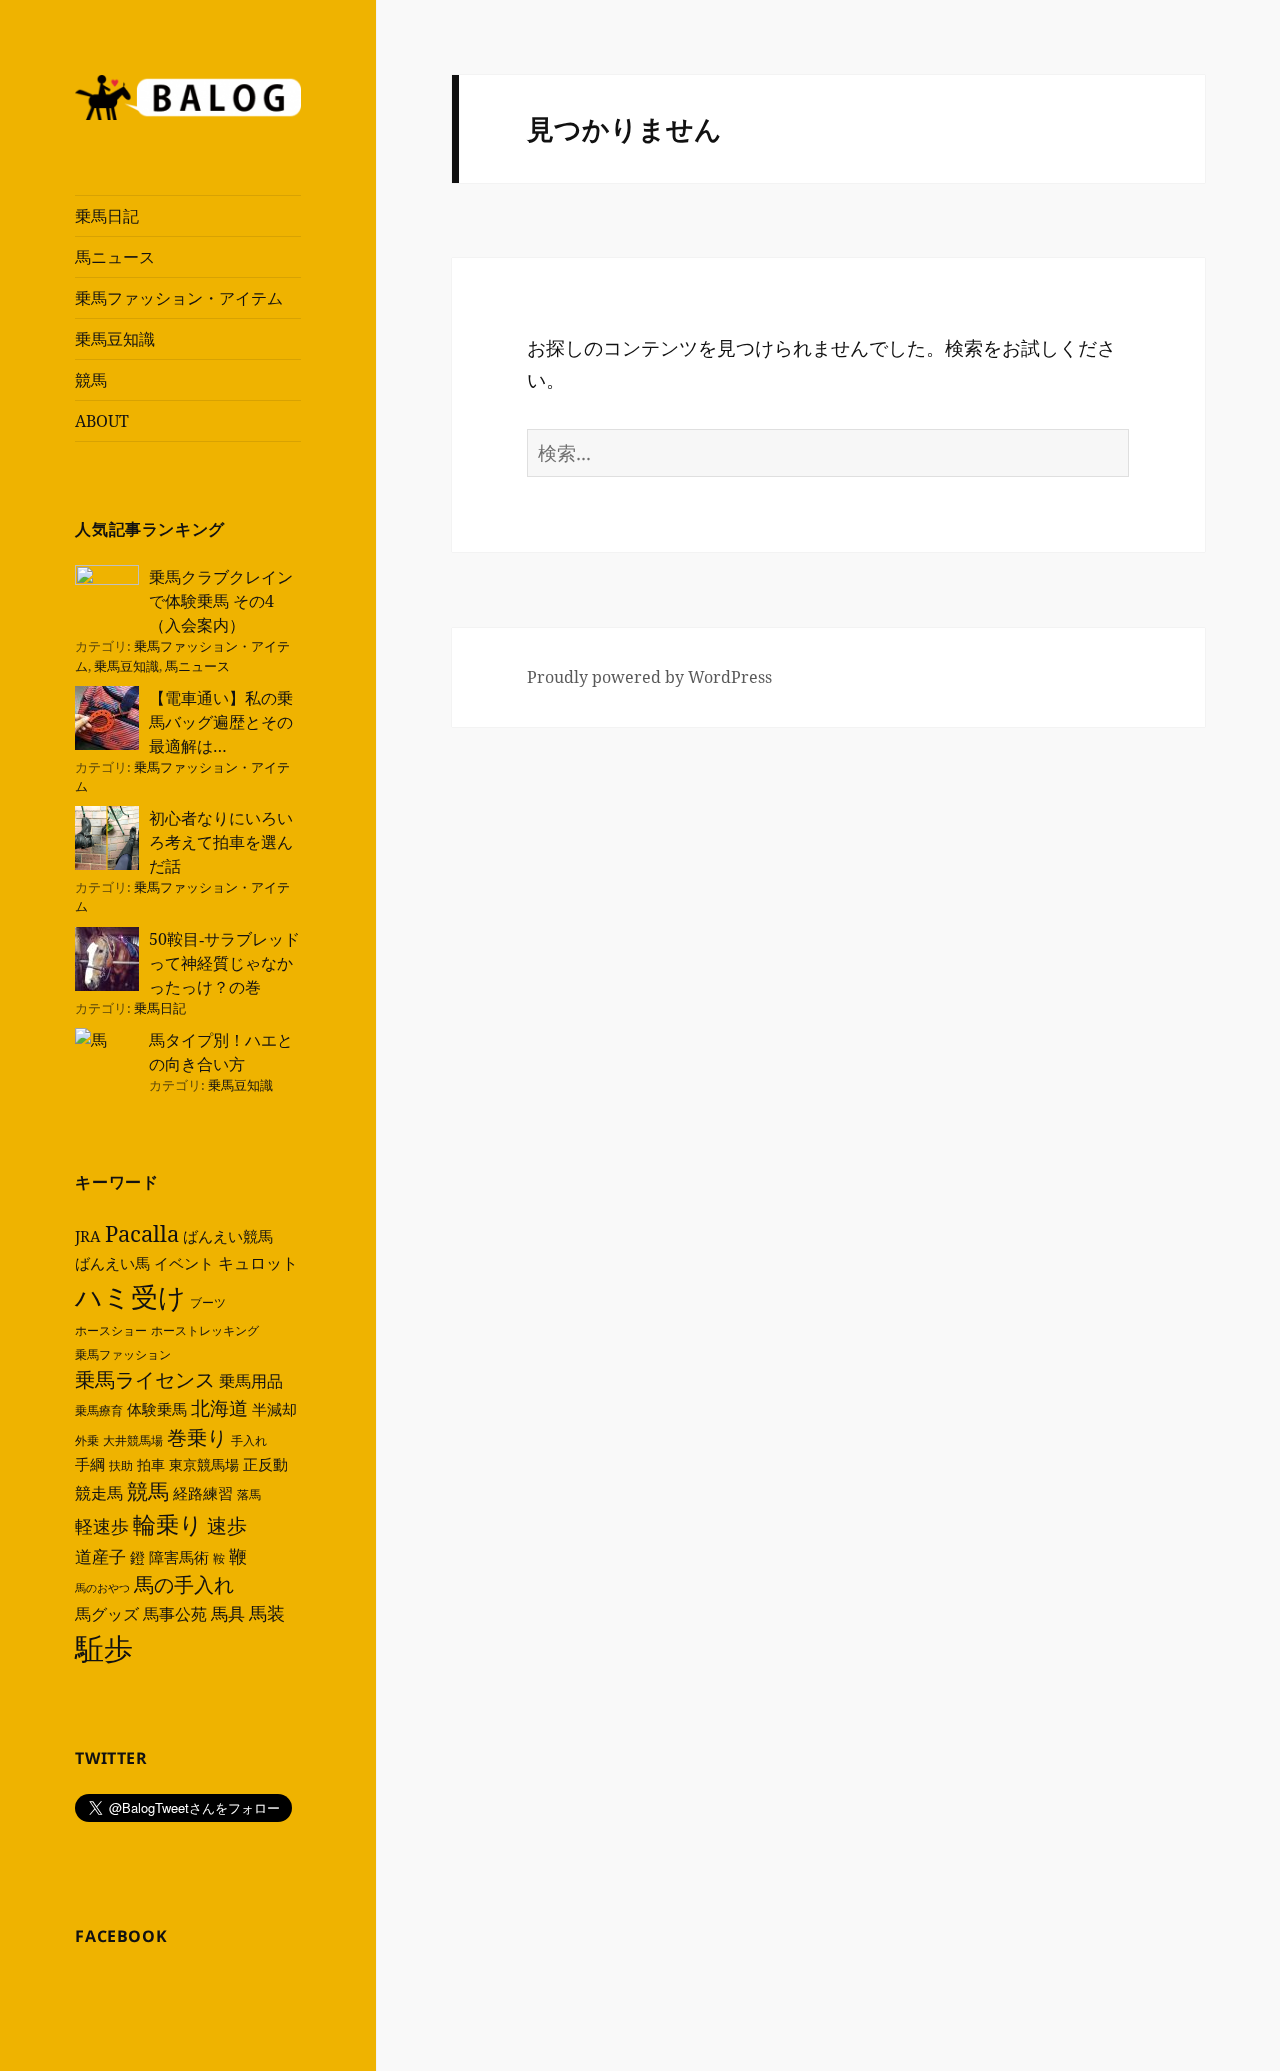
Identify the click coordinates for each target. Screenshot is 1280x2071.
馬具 (228, 1613)
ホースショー (111, 1330)
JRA (88, 1236)
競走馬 (99, 1493)
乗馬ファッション (123, 1354)
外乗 (87, 1440)
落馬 (249, 1494)
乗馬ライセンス (145, 1379)
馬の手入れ (184, 1584)
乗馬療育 (99, 1410)
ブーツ (208, 1302)
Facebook (121, 1936)
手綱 (90, 1464)
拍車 (151, 1464)
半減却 (274, 1409)
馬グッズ (107, 1614)
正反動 (265, 1464)
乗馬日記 (107, 216)
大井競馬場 (133, 1440)
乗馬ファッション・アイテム (179, 298)
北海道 (219, 1408)
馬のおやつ (102, 1588)
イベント (184, 1263)
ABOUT (102, 421)
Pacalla (142, 1233)
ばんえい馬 (112, 1263)
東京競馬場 (204, 1464)
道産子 (100, 1556)
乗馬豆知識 (115, 339)
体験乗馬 (157, 1409)
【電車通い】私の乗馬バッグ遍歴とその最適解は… (221, 722)
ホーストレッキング (205, 1330)
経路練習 (203, 1493)
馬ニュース (115, 257)
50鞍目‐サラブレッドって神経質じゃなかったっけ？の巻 (224, 963)
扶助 (121, 1465)
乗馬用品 (251, 1381)
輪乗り (168, 1524)
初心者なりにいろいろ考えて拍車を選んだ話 (221, 842)
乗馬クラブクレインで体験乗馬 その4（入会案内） (221, 601)
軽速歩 (102, 1525)
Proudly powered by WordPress (649, 677)
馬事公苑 (175, 1614)
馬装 (267, 1612)
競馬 (91, 380)
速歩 (227, 1525)
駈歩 (104, 1648)
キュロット (258, 1263)
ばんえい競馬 (228, 1236)
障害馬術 (179, 1557)
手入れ (249, 1440)
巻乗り (197, 1437)
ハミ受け (130, 1296)
